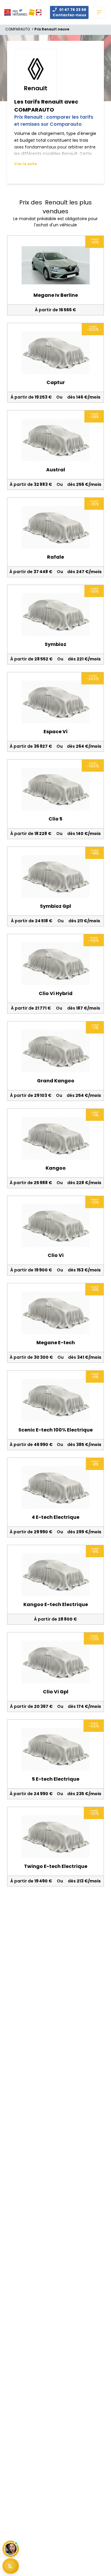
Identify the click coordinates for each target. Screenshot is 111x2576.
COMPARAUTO (20, 29)
